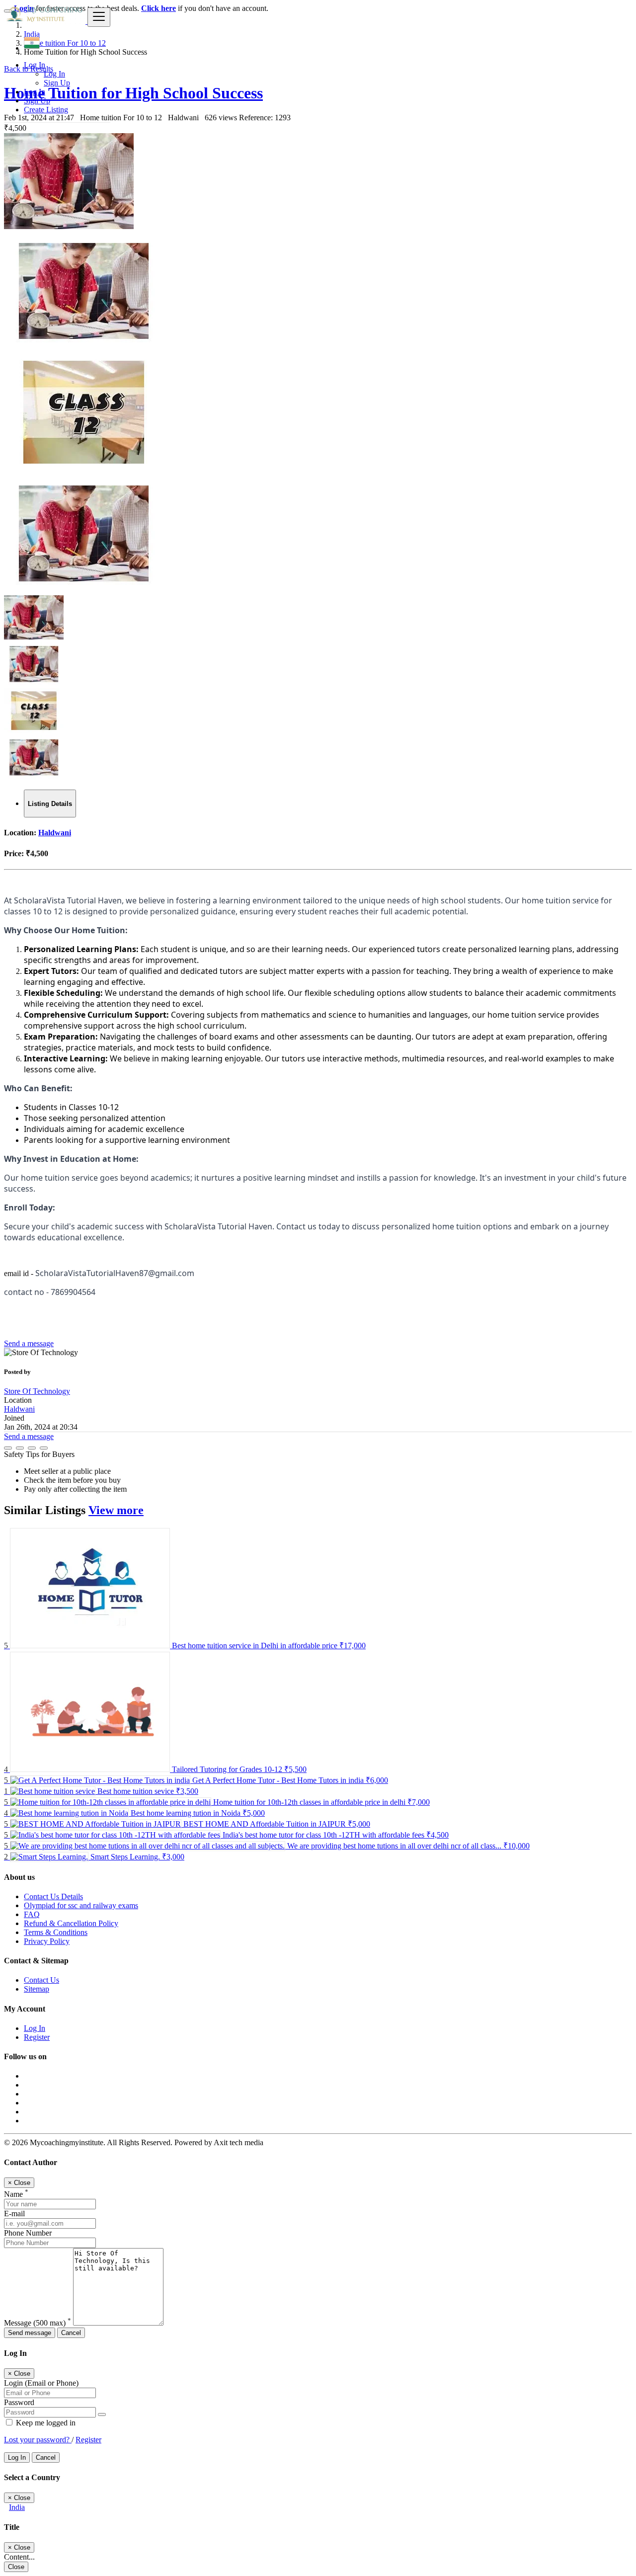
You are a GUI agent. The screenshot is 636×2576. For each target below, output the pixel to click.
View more (116, 1510)
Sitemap (37, 1989)
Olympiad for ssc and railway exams (81, 1905)
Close (16, 2567)
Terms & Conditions (56, 1932)
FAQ (32, 1914)
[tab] (50, 804)
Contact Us (41, 1980)
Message (38, 2323)
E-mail (14, 2214)
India (17, 2507)
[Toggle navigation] (99, 17)
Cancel (71, 2333)
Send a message (29, 1343)
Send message (30, 2333)
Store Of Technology (37, 1391)
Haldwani (55, 833)
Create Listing (46, 110)
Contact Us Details (53, 1896)
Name (16, 2194)
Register (37, 2037)
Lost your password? (38, 2440)
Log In (54, 74)
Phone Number (28, 2233)
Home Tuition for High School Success (133, 93)
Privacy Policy (47, 1941)
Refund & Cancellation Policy (71, 1923)
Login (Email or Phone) (41, 2383)
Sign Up (57, 83)
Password (19, 2402)
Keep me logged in (45, 2423)
